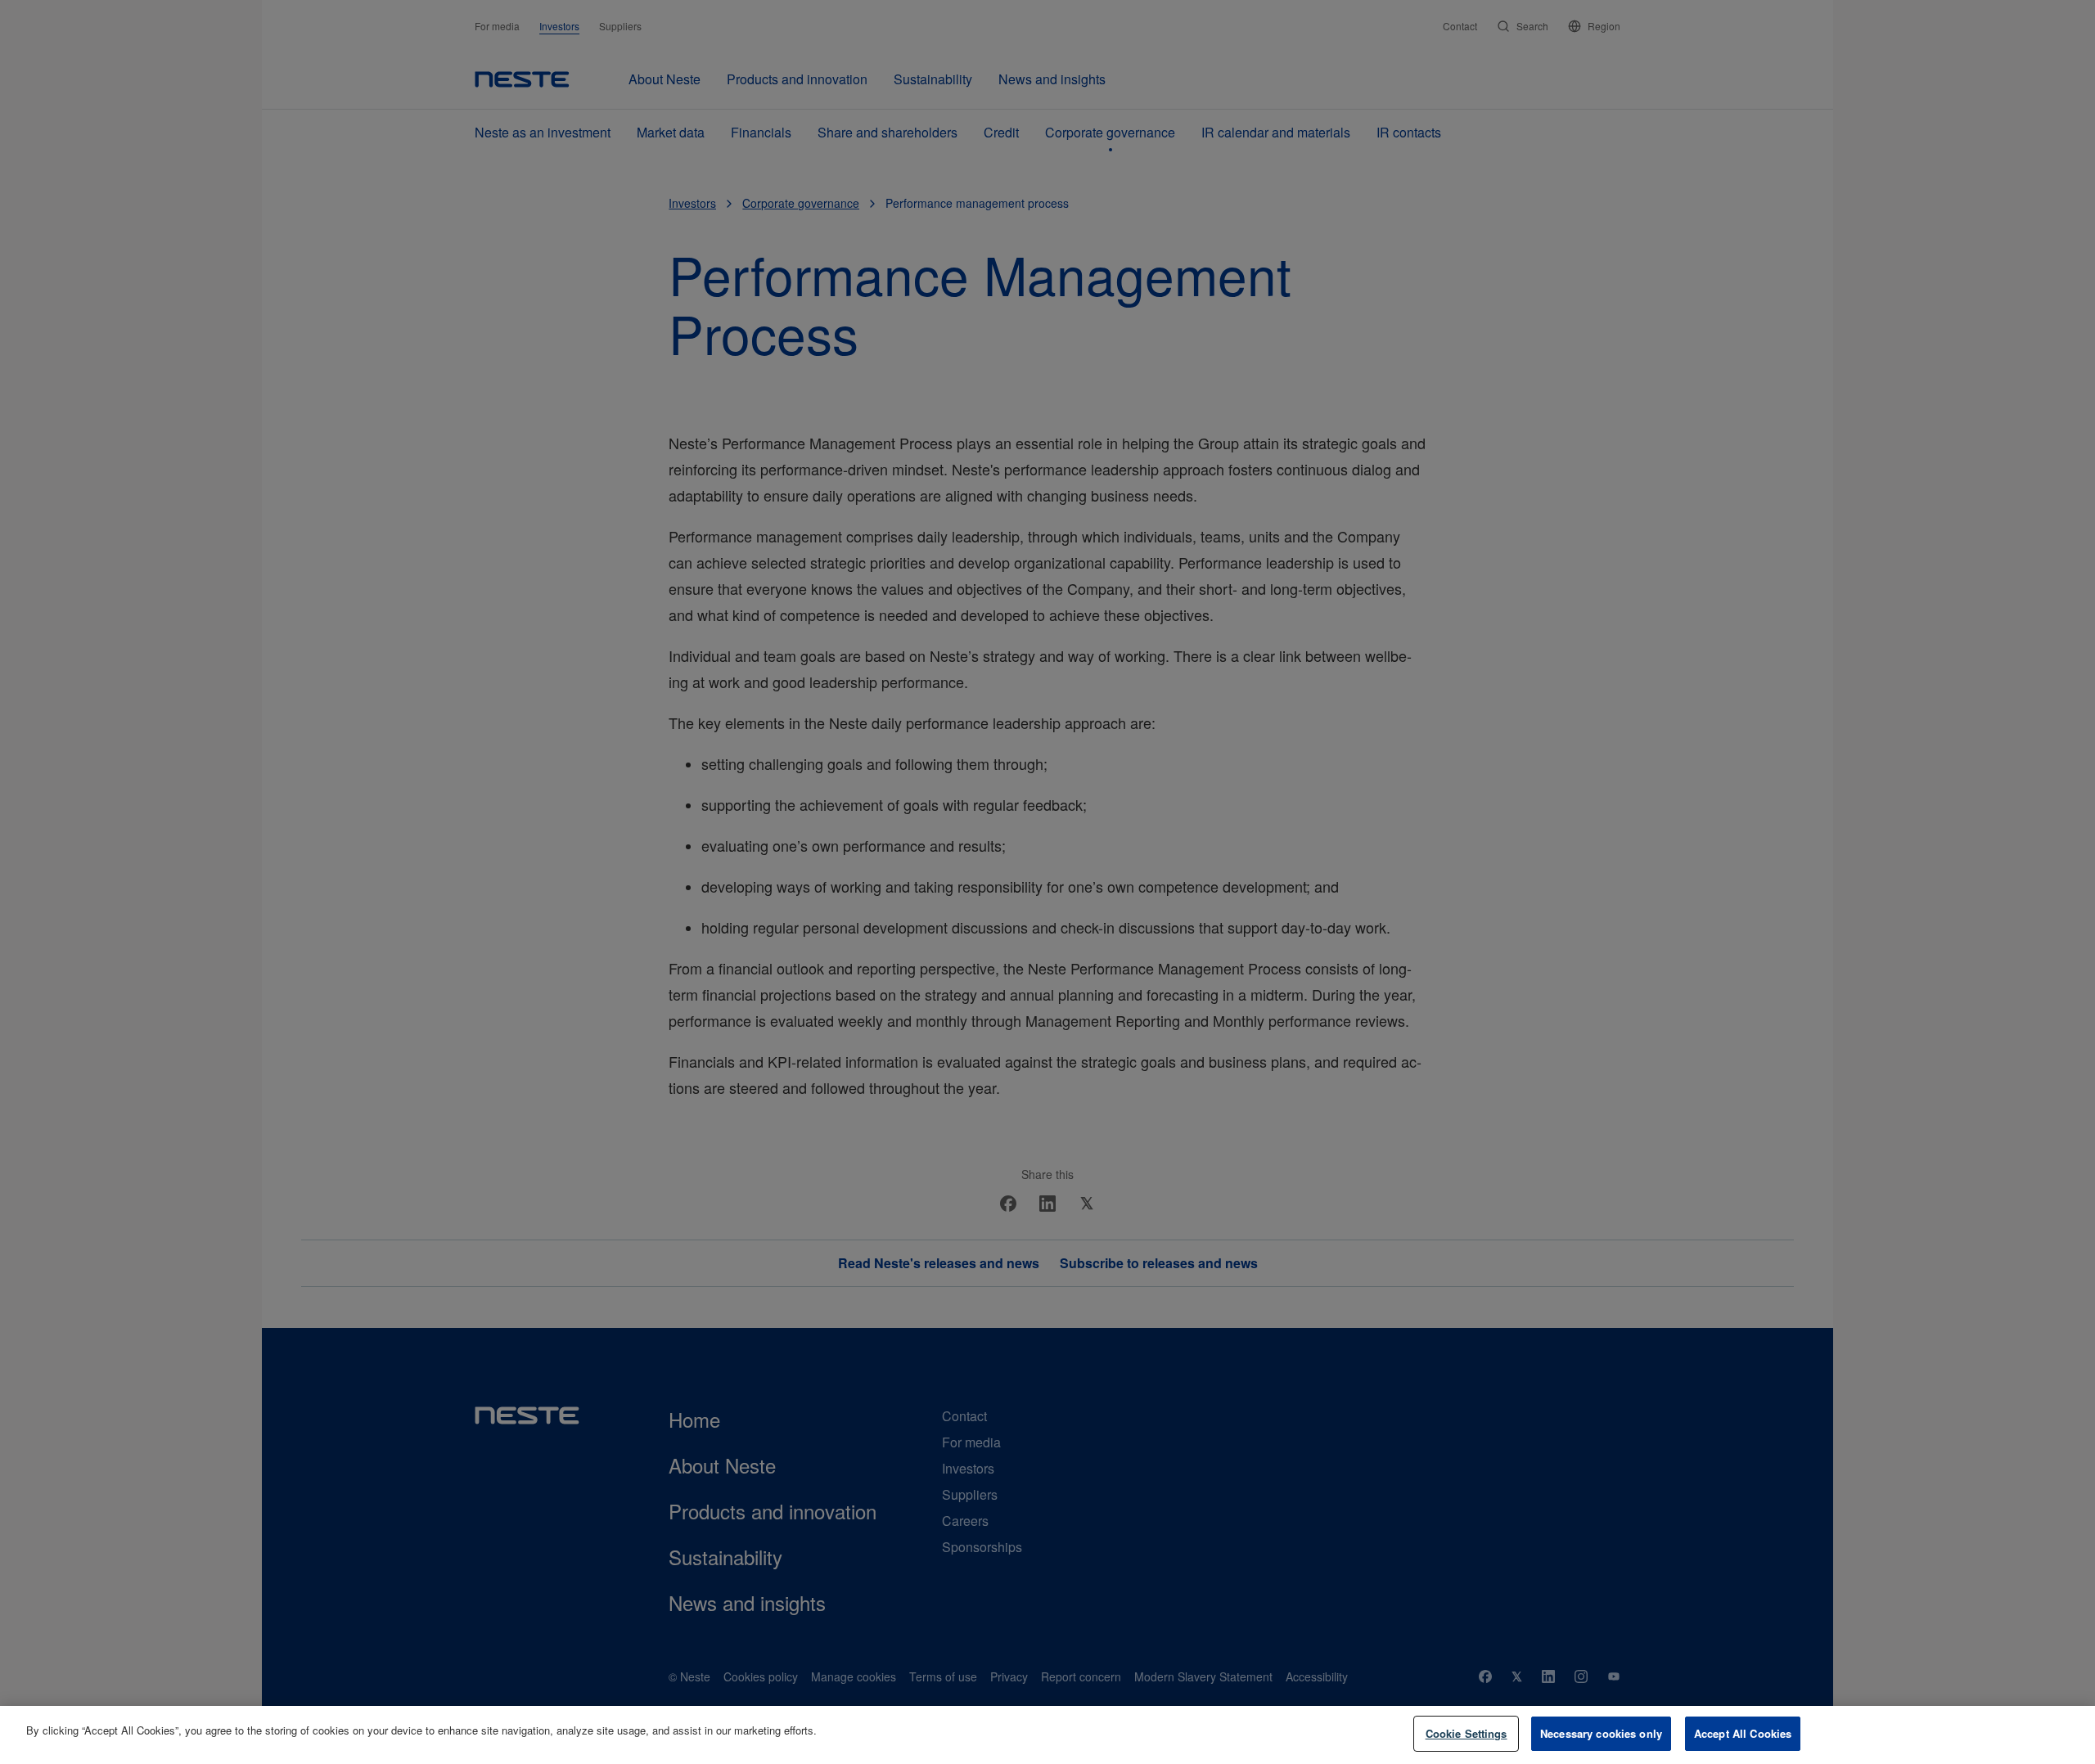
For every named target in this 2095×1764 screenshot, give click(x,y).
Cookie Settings (1466, 1733)
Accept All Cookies (1743, 1733)
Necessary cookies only (1601, 1733)
